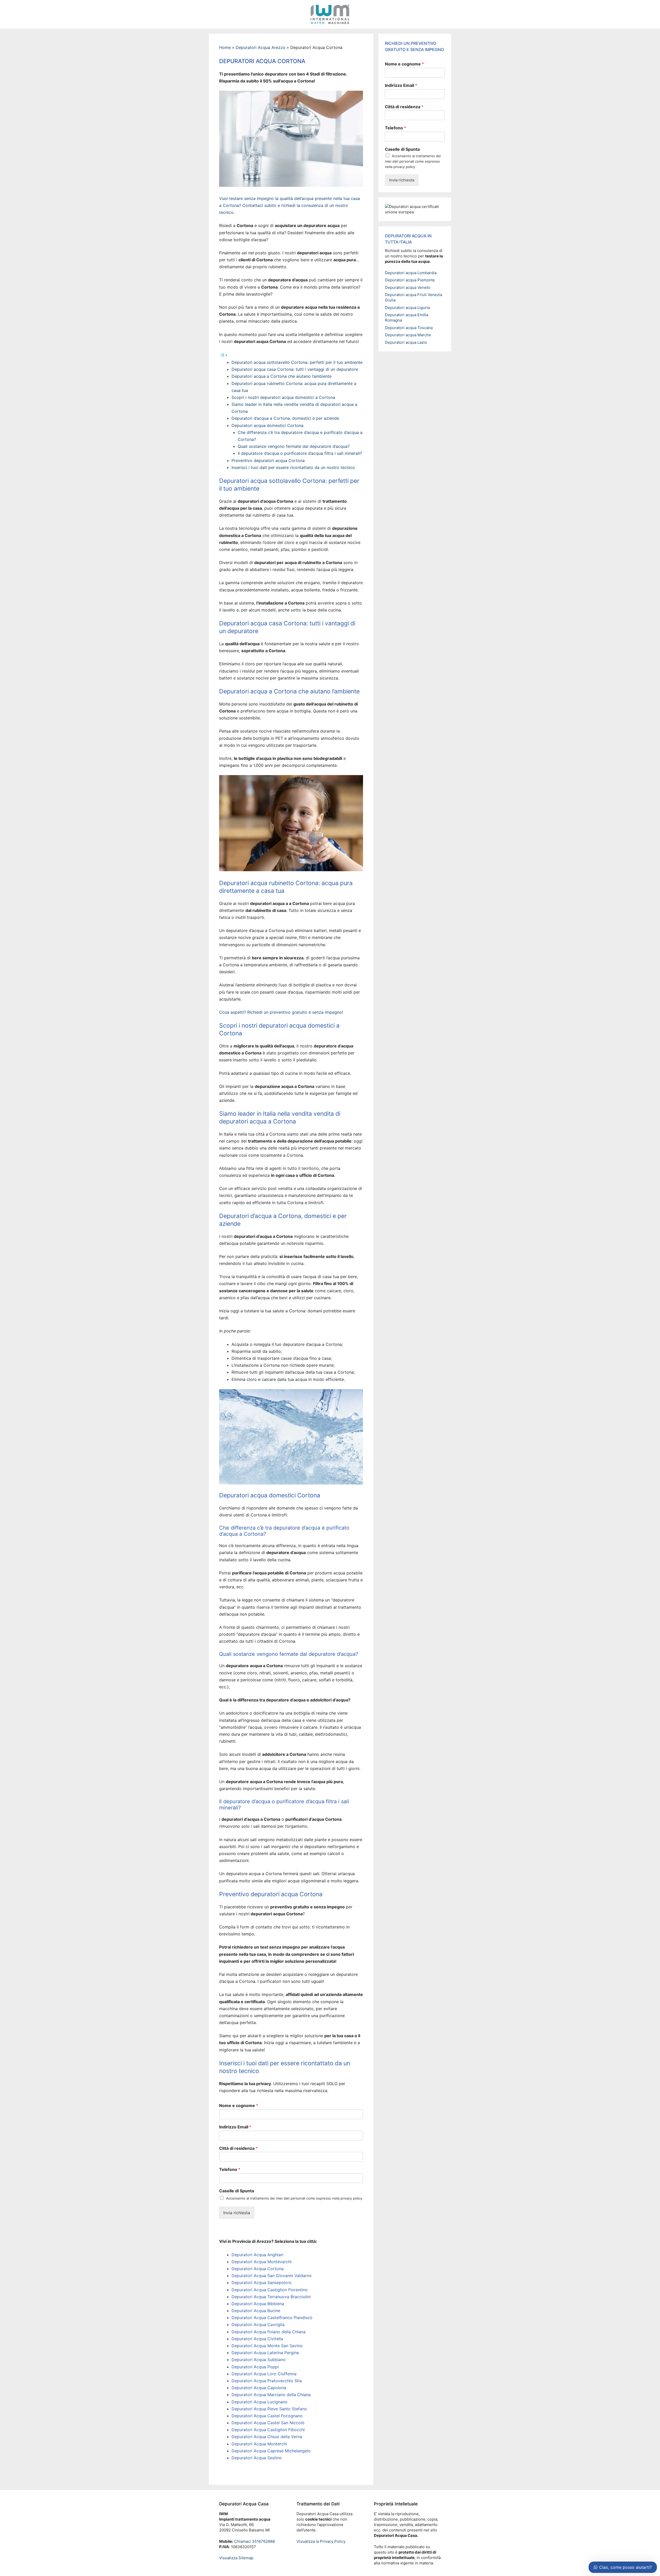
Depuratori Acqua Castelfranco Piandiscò (272, 2318)
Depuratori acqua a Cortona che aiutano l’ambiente (282, 376)
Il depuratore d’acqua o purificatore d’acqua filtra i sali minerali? (300, 453)
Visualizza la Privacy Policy (321, 2541)
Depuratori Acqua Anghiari (257, 2255)
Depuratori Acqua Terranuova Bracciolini (271, 2297)
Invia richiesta (237, 2213)
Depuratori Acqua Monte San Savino (267, 2346)
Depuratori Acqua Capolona (259, 2388)
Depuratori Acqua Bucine (256, 2311)
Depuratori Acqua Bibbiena (258, 2304)
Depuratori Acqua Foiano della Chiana (269, 2332)
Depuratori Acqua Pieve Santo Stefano (269, 2409)
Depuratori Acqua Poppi (255, 2367)
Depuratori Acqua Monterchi (259, 2444)
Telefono (230, 2169)
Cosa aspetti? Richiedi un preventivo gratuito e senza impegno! (281, 1012)
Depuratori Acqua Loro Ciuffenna (264, 2374)
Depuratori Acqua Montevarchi (262, 2262)
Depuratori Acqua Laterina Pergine (265, 2353)
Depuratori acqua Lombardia (411, 273)
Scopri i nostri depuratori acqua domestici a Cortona (283, 397)
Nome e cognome (239, 2105)
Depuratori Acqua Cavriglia (258, 2325)
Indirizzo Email (235, 2127)
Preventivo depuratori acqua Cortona (268, 460)
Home (225, 47)
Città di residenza (238, 2148)
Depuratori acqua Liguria (407, 308)
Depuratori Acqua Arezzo (261, 47)
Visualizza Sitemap (236, 2558)
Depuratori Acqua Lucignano (259, 2402)
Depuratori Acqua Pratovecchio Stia (267, 2381)
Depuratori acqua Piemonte (410, 280)
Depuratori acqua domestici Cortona (267, 425)
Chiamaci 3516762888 (254, 2541)
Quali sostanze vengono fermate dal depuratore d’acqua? (294, 446)
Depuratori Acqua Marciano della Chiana (271, 2395)
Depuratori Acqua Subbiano (259, 2360)
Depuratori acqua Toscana (409, 328)
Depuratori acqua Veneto (408, 287)
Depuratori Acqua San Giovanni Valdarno (272, 2276)
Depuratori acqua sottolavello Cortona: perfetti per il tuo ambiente (297, 362)
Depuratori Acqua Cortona (258, 2269)
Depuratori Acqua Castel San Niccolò (268, 2423)
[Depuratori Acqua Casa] (330, 14)
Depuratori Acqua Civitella (257, 2339)
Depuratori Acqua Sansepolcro (262, 2283)
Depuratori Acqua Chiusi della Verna (267, 2437)
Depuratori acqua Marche (408, 335)
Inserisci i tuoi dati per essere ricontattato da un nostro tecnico (293, 467)
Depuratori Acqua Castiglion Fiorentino (270, 2290)
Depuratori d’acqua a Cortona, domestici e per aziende (285, 418)
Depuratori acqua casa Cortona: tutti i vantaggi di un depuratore (295, 369)
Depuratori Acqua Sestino (257, 2458)
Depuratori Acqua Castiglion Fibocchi (268, 2430)
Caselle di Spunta (237, 2191)
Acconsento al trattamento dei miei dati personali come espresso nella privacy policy (294, 2198)
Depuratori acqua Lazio (406, 342)
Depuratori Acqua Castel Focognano (267, 2416)
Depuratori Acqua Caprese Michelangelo (271, 2451)
